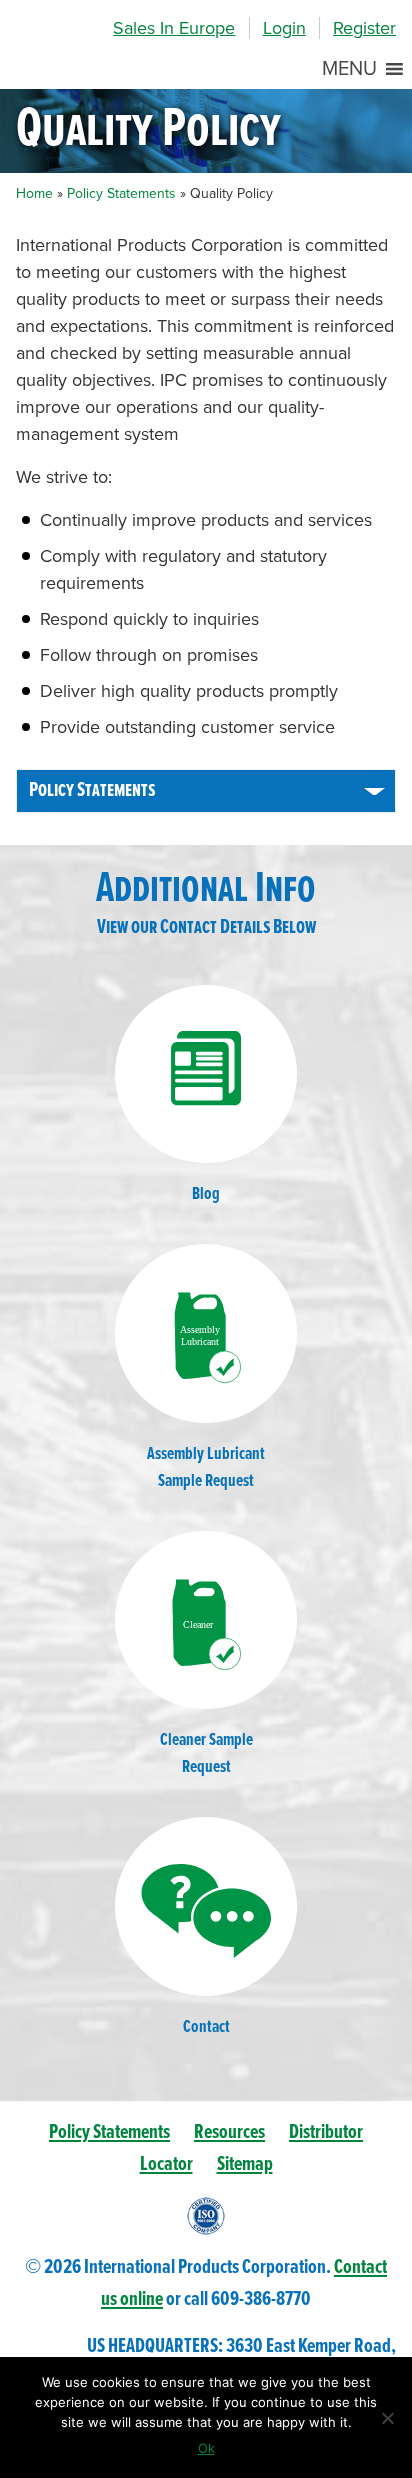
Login (284, 28)
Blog (206, 1194)
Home (34, 193)
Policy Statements (121, 193)
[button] (349, 69)
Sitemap (245, 2164)
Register (364, 28)
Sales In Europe (174, 28)
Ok (206, 2448)
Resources (229, 2132)
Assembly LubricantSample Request (206, 1468)
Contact (206, 2027)
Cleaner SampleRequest (206, 1754)
